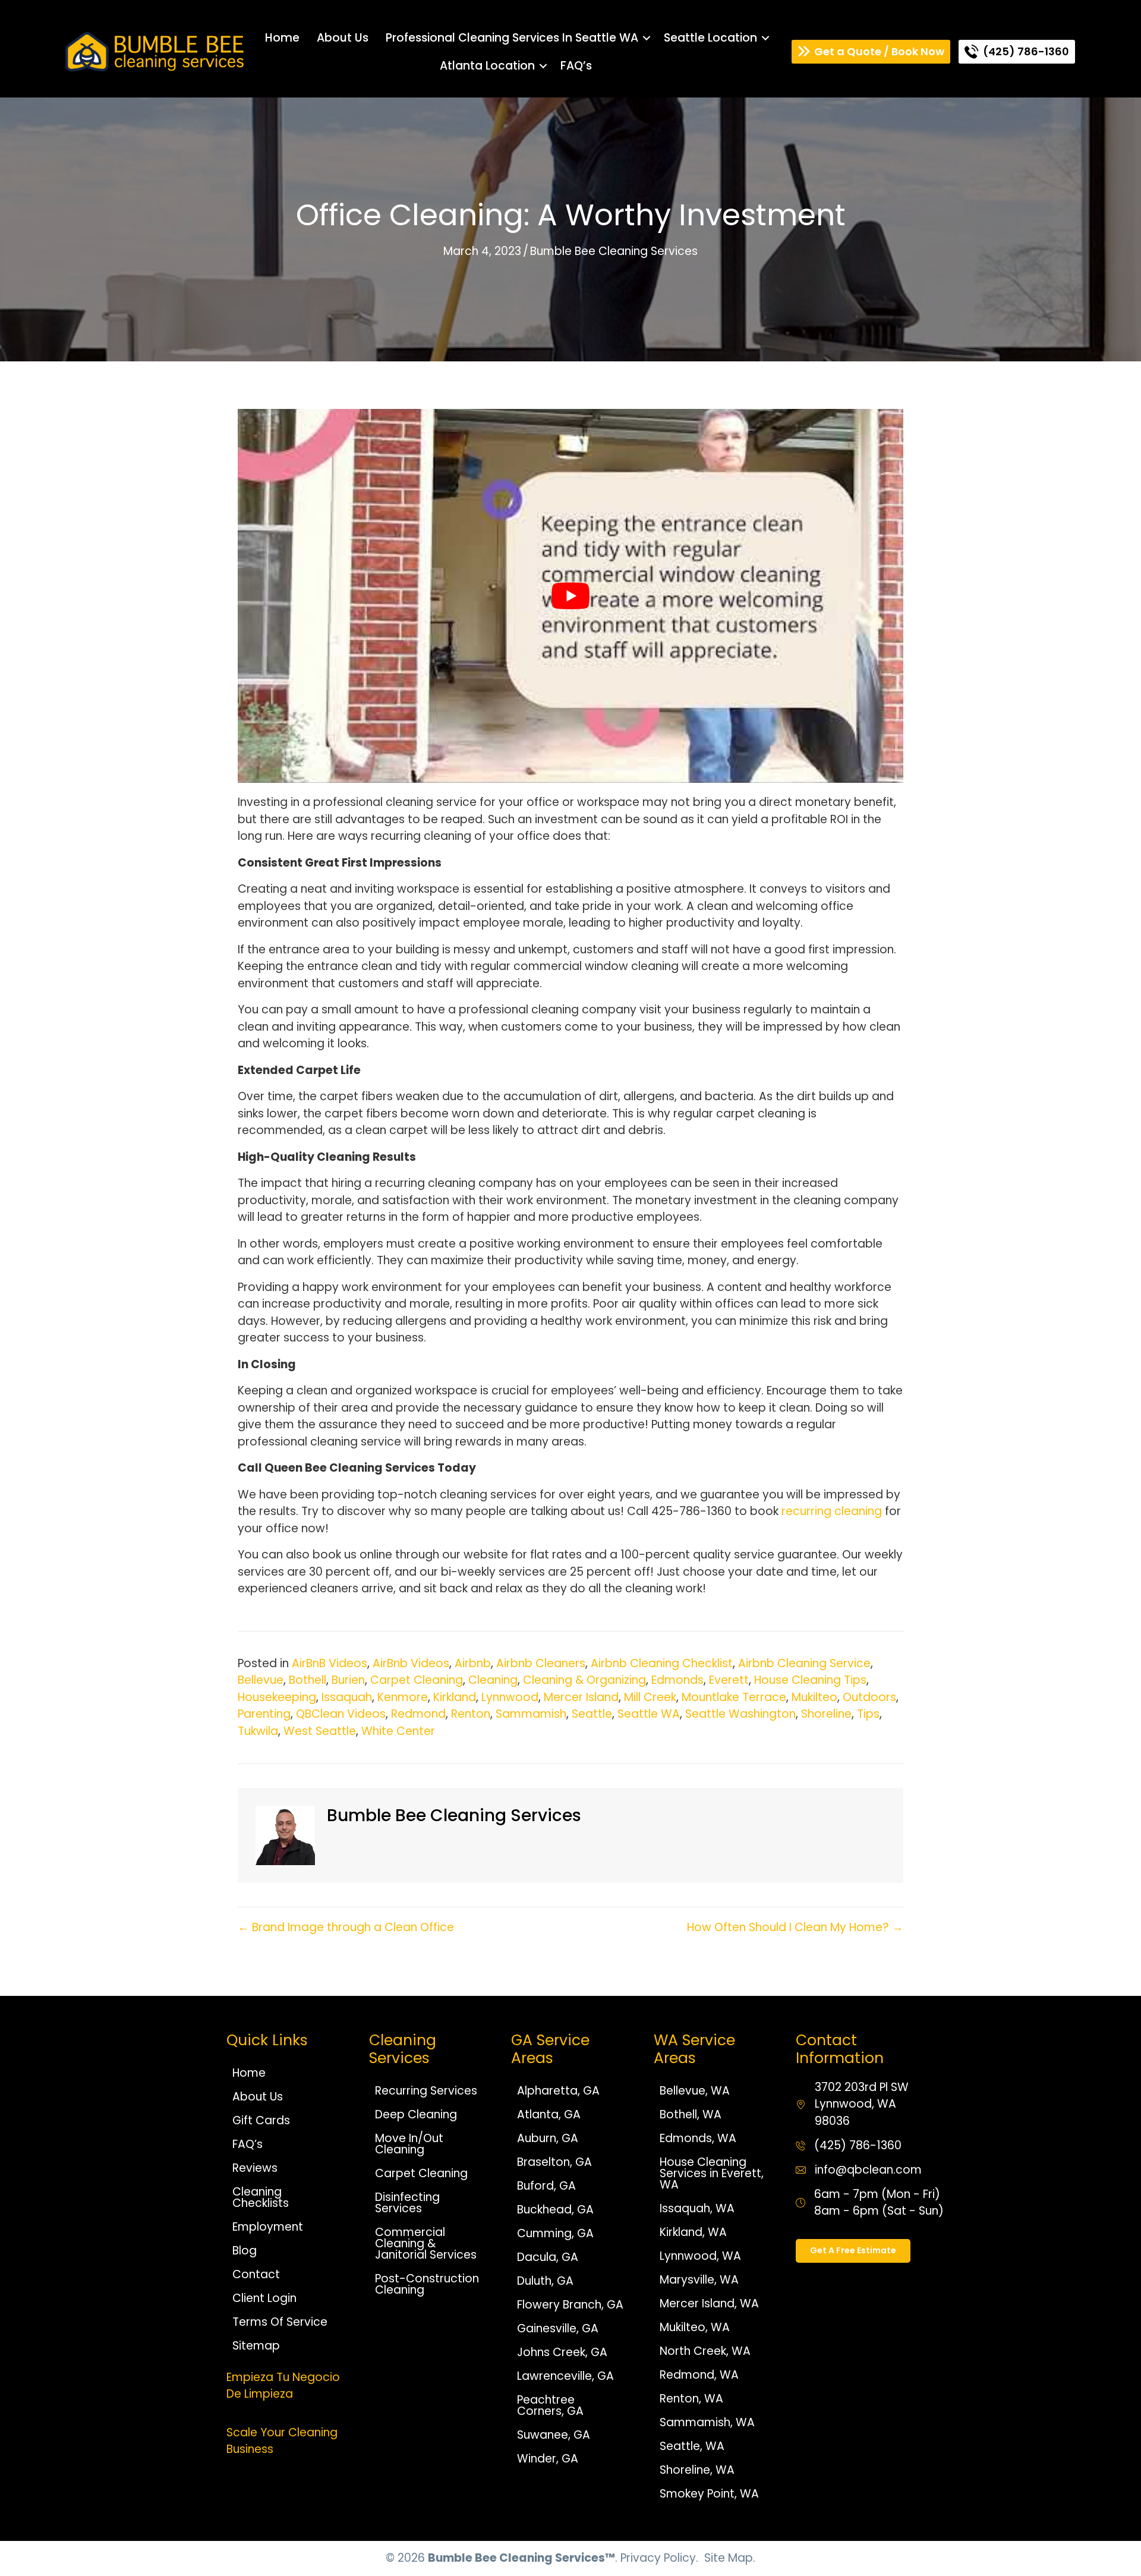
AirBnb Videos (411, 1663)
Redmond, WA (699, 2375)
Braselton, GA (554, 2162)
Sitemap (256, 2346)
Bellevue (261, 1680)
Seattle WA (649, 1714)
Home (282, 38)
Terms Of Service (280, 2322)
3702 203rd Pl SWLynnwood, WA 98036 (862, 2104)
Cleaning (493, 1680)
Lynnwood (510, 1697)
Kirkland (455, 1697)
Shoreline (826, 1714)
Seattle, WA (692, 2446)
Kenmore (403, 1697)
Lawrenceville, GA (565, 2376)
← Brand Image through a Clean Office (346, 1927)
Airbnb (473, 1663)
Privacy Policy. (659, 2558)
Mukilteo (814, 1697)
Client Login (264, 2298)
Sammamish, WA (707, 2422)
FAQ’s (576, 66)
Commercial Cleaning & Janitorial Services (426, 2243)
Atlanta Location (487, 66)
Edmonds (677, 1680)
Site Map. (730, 2558)
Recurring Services (426, 2091)
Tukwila (258, 1731)
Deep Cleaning (416, 2114)
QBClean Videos (341, 1714)
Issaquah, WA (697, 2208)
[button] (647, 38)
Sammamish (531, 1714)
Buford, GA (546, 2186)
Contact (256, 2274)
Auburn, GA (548, 2138)
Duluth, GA (545, 2281)
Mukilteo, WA (695, 2327)
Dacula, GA (548, 2257)
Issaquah (347, 1697)
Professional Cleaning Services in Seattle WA (512, 38)
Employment (268, 2227)
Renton (471, 1714)
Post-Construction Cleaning (427, 2284)
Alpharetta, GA (558, 2091)
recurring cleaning (830, 1511)
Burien (348, 1680)
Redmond (418, 1714)
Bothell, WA (691, 2114)
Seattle (592, 1714)
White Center (398, 1731)
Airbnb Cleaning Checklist (662, 1663)
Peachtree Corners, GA (550, 2405)
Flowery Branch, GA (570, 2305)
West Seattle (320, 1731)
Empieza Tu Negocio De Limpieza (283, 2386)
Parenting (264, 1714)
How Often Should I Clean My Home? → (795, 1927)
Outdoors (869, 1697)
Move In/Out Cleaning (409, 2144)
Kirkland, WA (693, 2232)
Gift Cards (261, 2120)
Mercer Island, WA (709, 2303)
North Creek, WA (705, 2351)
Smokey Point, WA (709, 2494)
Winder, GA (548, 2459)
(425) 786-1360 (858, 2145)
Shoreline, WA (697, 2470)
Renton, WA (691, 2399)
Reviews (255, 2168)
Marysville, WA (699, 2280)
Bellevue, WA (695, 2091)
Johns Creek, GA (562, 2352)
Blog (245, 2251)
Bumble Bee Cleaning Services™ (521, 2558)
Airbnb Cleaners (541, 1663)
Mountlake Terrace (734, 1697)
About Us (343, 38)
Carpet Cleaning (417, 1680)
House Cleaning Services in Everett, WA (712, 2173)
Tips (868, 1714)
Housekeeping (277, 1697)
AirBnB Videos (330, 1663)
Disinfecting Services (407, 2203)
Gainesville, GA (558, 2328)
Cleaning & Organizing (584, 1680)
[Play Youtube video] (570, 596)
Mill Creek (650, 1697)
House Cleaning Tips (810, 1680)
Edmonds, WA (698, 2138)
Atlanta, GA (549, 2114)
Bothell (308, 1680)
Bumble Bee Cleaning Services (614, 251)
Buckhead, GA (555, 2210)
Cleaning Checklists (261, 2197)
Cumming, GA (555, 2233)
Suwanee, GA (554, 2435)
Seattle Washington (740, 1714)
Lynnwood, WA (700, 2256)
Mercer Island (581, 1697)
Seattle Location (710, 38)
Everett (729, 1680)
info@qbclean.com (868, 2170)
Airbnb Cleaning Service (804, 1663)
